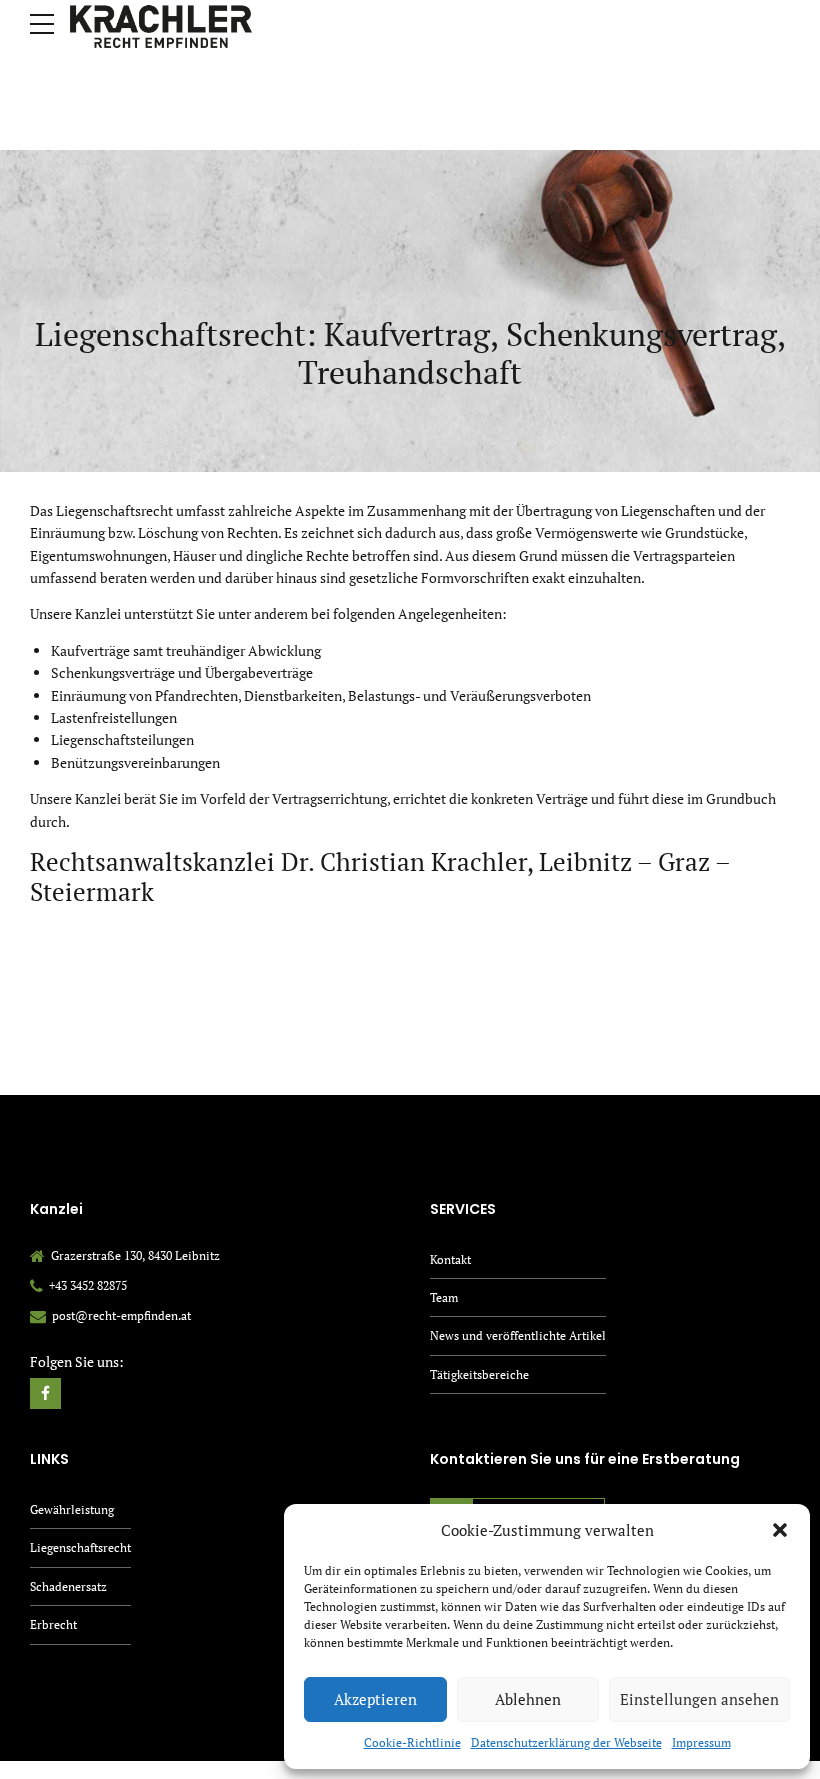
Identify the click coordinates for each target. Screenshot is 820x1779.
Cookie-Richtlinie (412, 1742)
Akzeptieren (375, 1699)
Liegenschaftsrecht (80, 1547)
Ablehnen (528, 1699)
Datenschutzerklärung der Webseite (566, 1742)
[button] (780, 1530)
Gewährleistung (72, 1509)
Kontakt (450, 1259)
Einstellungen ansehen (699, 1699)
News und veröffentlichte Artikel (518, 1335)
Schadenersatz (68, 1586)
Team (444, 1297)
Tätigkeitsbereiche (479, 1374)
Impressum (701, 1742)
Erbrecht (53, 1624)
